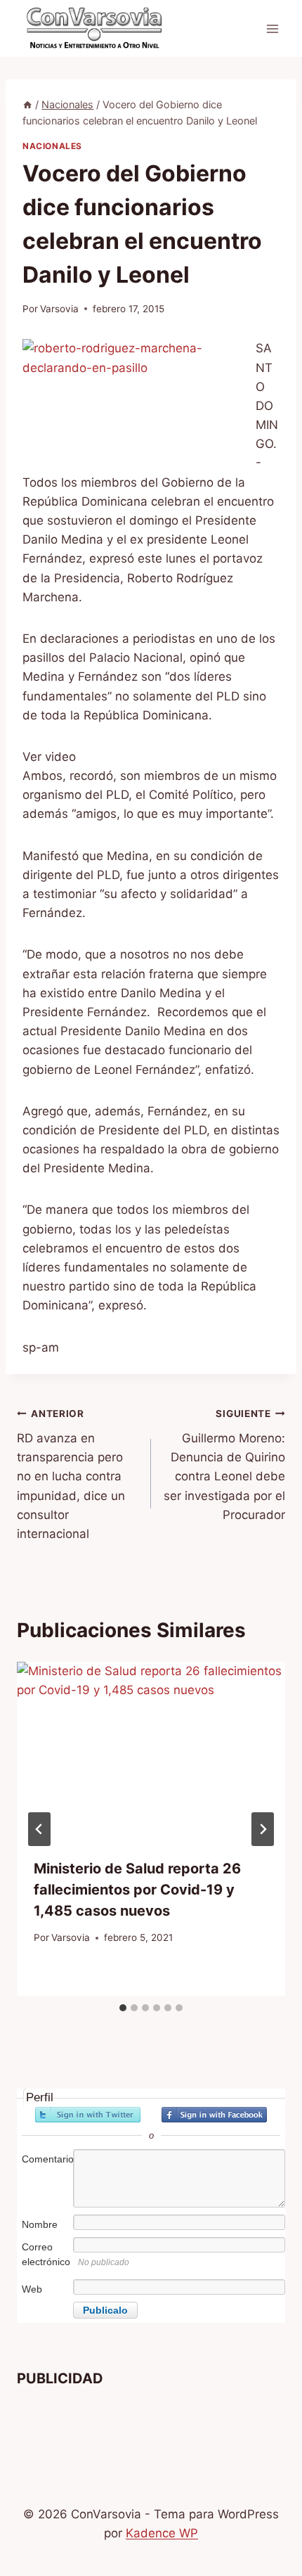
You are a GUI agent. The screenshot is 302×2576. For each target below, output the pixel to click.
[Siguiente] (263, 1829)
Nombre (40, 2224)
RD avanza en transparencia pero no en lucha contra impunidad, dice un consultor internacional (71, 1474)
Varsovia (59, 309)
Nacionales (52, 146)
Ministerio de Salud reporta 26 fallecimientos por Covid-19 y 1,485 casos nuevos (137, 1890)
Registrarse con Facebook (214, 2115)
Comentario (46, 2159)
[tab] (123, 2008)
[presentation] (151, 1751)
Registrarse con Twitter (88, 2115)
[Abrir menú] (272, 28)
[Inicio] (27, 104)
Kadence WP (162, 2533)
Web (32, 2289)
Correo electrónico (46, 2254)
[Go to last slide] (39, 1829)
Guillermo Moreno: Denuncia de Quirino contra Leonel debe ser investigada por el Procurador (224, 1465)
